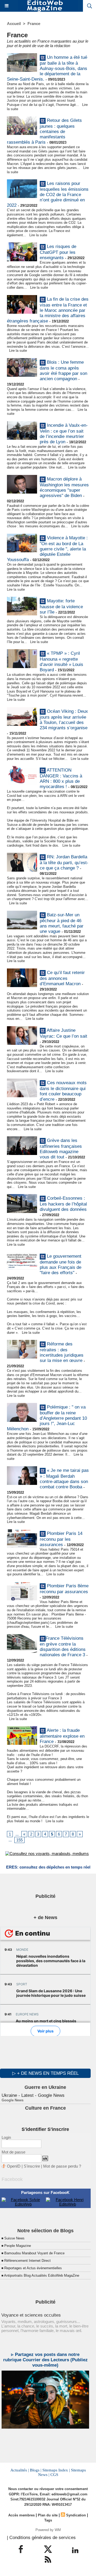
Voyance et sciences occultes (31, 2315)
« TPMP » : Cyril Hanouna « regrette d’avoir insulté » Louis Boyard (61, 662)
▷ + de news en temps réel (45, 2073)
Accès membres (21, 2515)
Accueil (14, 24)
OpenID (14, 2166)
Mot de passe (13, 2152)
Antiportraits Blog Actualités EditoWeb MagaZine (42, 2275)
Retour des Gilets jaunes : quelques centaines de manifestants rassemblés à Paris (44, 132)
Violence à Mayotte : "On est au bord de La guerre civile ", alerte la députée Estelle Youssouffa (47, 549)
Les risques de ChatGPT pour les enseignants (58, 252)
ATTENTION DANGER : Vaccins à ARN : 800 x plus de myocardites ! (61, 779)
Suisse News (14, 2238)
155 (19, 1840)
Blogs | (36, 2470)
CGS (54, 2475)
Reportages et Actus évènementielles (33, 2268)
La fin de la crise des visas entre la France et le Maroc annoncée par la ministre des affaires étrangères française (48, 310)
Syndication (76, 2515)
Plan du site (48, 2515)
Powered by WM (48, 2530)
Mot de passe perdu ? (62, 2166)
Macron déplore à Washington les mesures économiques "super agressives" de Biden (64, 487)
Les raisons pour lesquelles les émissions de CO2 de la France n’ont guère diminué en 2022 (48, 195)
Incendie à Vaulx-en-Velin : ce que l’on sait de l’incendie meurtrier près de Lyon (64, 434)
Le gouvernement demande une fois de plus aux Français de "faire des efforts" (61, 1264)
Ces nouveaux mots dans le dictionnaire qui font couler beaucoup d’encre (63, 1091)
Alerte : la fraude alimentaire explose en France (62, 1736)
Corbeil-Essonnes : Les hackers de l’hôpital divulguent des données (63, 1204)
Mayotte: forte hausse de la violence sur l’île (61, 607)
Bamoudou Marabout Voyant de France (34, 2253)
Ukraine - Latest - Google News (33, 2095)
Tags (48, 2520)
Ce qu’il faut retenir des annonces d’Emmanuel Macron (62, 978)
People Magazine (18, 2246)
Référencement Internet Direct (27, 2261)
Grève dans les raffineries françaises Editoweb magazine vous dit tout (61, 1149)
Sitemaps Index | (56, 2470)
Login (6, 2137)
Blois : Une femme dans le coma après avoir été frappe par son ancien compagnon (63, 370)
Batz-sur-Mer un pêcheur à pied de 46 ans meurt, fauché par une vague (62, 923)
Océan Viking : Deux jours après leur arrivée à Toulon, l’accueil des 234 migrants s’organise (64, 720)
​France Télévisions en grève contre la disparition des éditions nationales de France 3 (63, 1647)
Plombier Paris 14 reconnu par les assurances (61, 1539)
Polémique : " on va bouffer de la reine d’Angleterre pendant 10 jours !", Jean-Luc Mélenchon (47, 1418)
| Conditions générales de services (41, 2538)
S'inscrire (32, 2166)
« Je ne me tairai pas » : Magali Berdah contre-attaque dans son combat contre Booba (64, 1479)
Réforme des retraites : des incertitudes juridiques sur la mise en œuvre (62, 1353)
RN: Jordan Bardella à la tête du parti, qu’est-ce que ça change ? (64, 863)
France (34, 24)
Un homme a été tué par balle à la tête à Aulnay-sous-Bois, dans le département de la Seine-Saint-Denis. (47, 68)
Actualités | (20, 2470)
